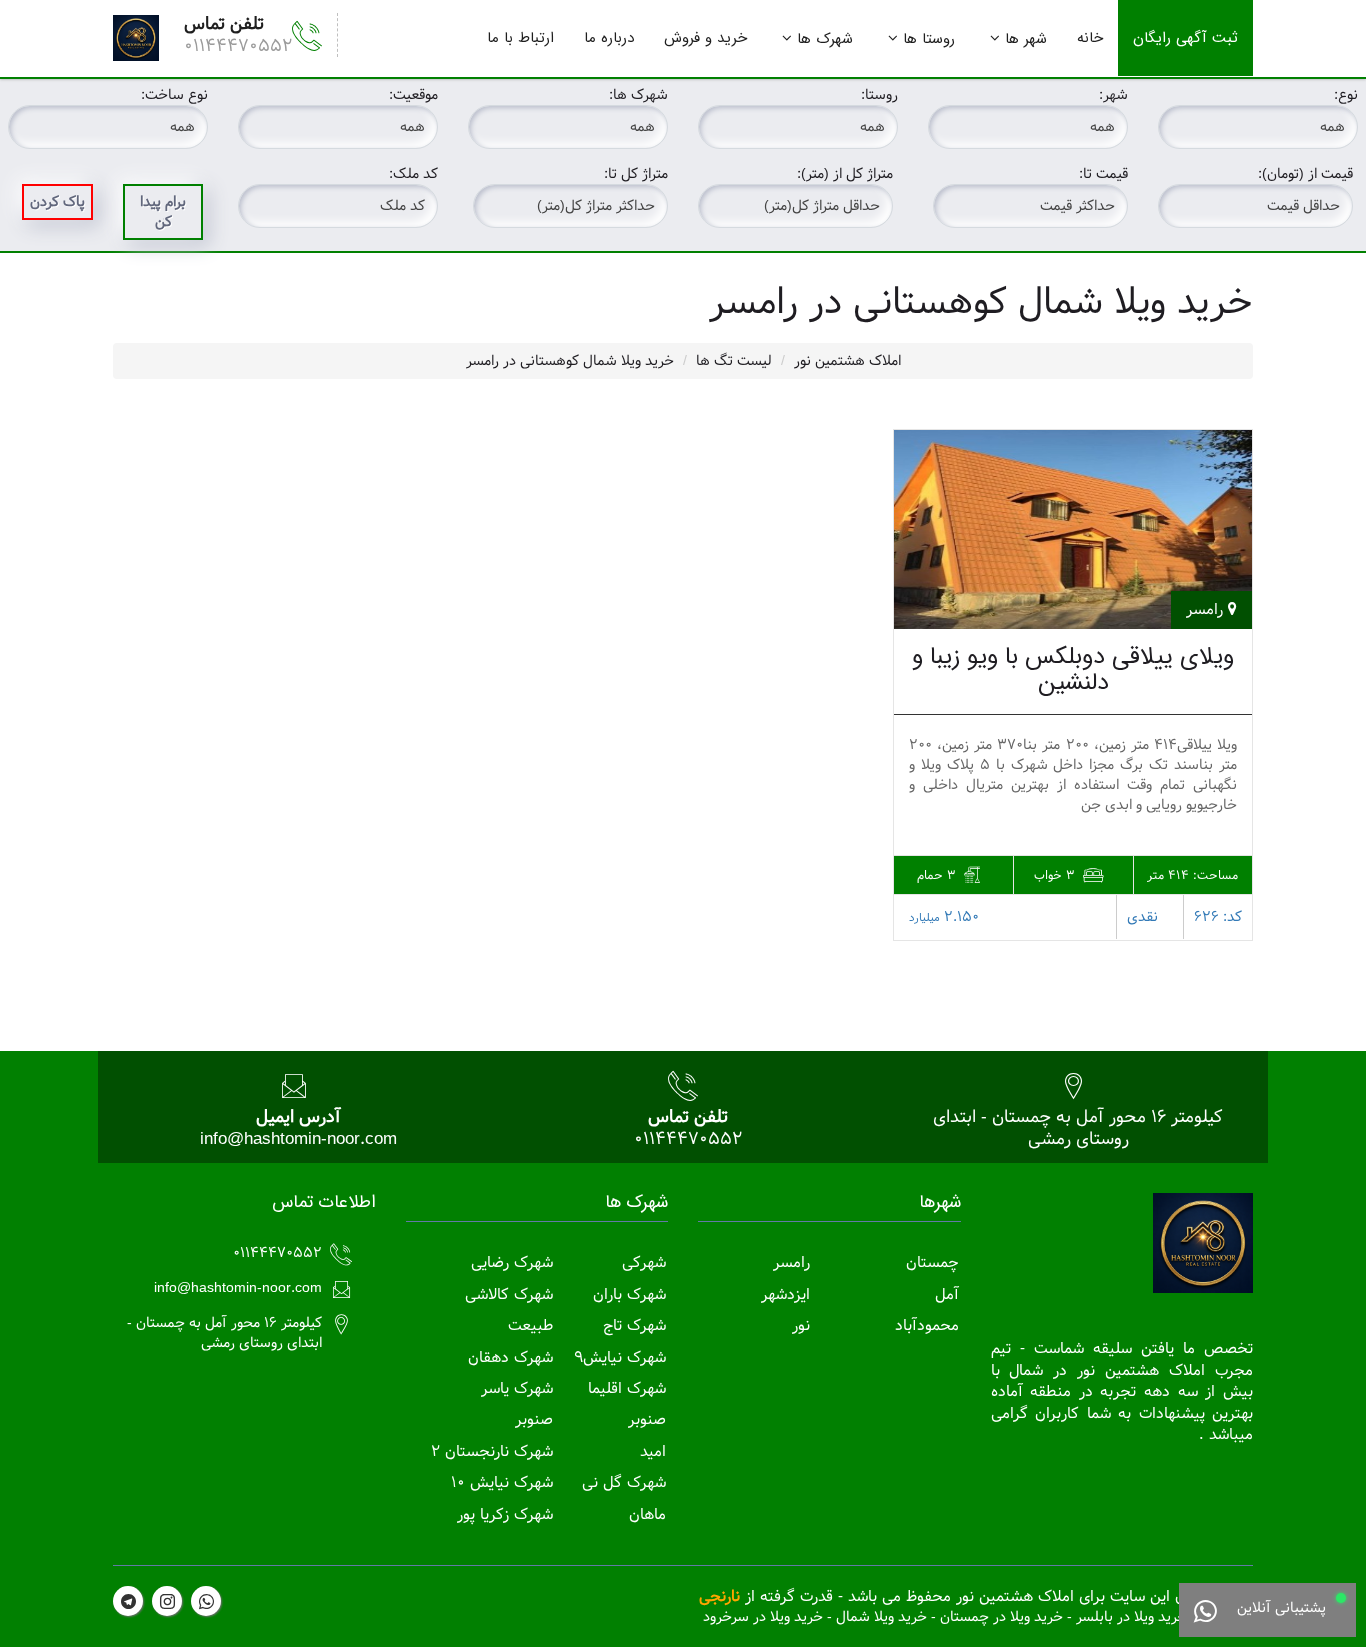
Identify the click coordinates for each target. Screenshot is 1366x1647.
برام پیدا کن (163, 212)
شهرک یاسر (517, 1388)
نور (801, 1325)
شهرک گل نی (624, 1482)
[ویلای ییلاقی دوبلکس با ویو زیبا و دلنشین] (1073, 529)
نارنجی (719, 1596)
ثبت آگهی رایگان (1185, 38)
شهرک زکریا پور (505, 1514)
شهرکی (644, 1262)
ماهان (647, 1514)
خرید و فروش (705, 38)
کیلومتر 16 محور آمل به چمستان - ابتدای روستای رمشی (1078, 1127)
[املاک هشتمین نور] (136, 38)
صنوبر (647, 1419)
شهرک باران (629, 1294)
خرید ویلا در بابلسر (1131, 1617)
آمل (947, 1294)
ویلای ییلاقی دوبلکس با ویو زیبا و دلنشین (1073, 670)
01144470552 (238, 45)
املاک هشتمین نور (847, 361)
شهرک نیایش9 (620, 1357)
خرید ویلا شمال (881, 1617)
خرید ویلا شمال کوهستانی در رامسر (570, 361)
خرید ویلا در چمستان (1001, 1617)
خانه (1090, 38)
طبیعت (530, 1325)
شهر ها (1026, 39)
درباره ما (609, 38)
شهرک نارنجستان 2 (492, 1451)
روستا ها (929, 39)
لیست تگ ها (734, 361)
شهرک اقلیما (627, 1388)
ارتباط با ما (520, 38)
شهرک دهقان (510, 1357)
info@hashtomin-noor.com (298, 1138)
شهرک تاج (634, 1325)
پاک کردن (57, 202)
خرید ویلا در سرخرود (763, 1617)
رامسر (791, 1262)
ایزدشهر (785, 1294)
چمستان (932, 1262)
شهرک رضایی (512, 1262)
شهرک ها (825, 39)
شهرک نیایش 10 (502, 1482)
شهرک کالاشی (509, 1294)
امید (653, 1451)
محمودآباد (927, 1325)
